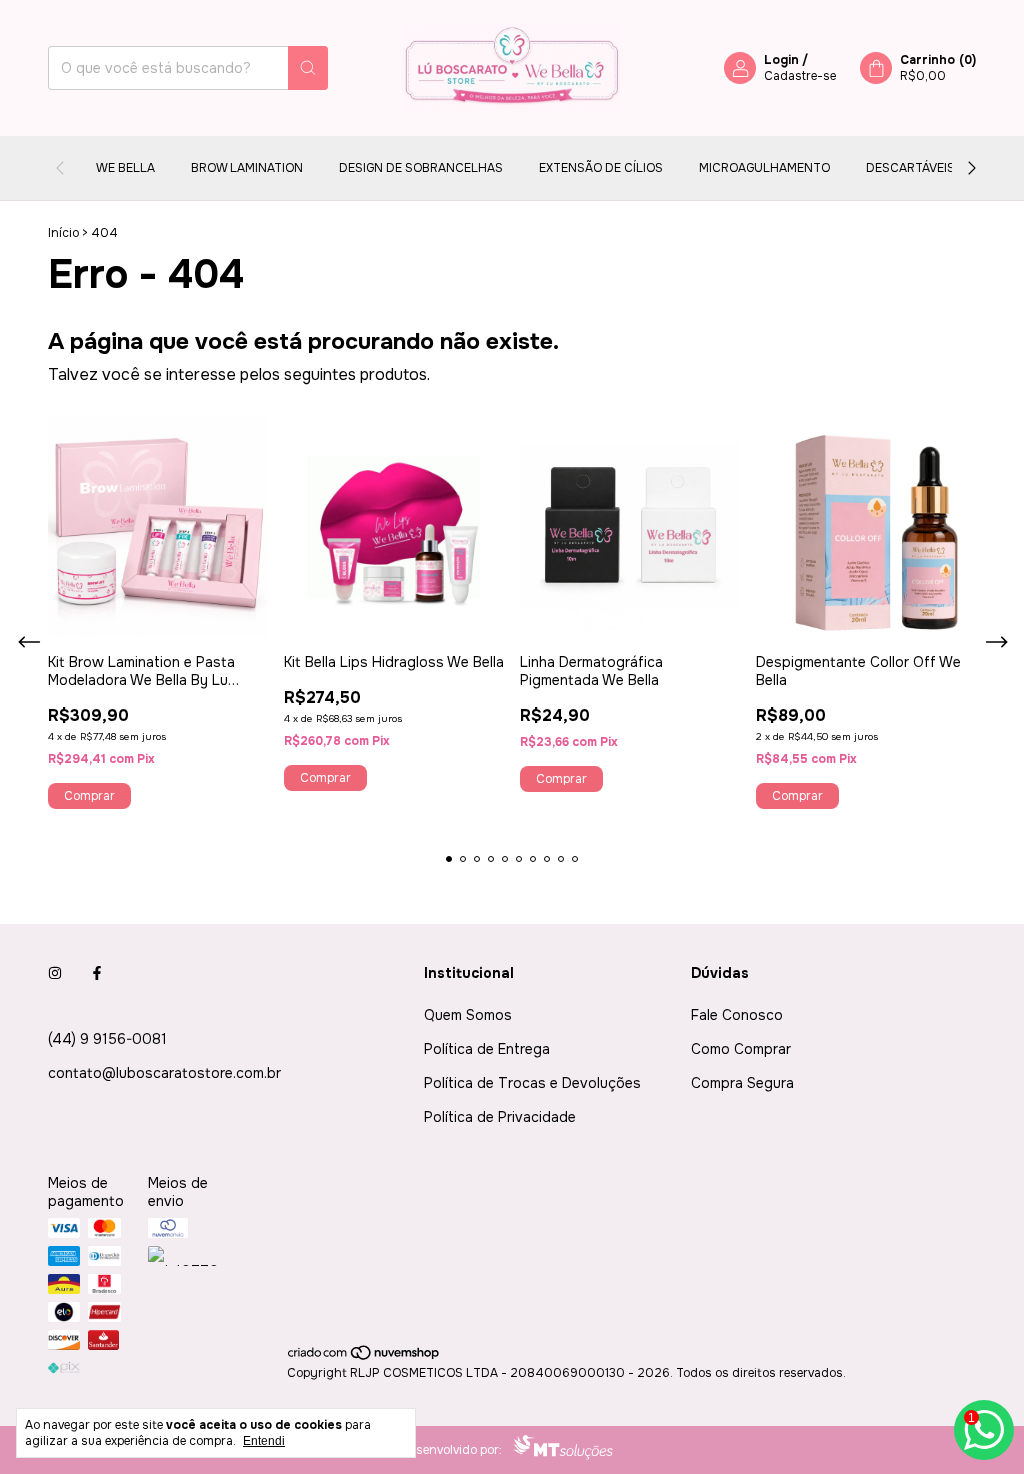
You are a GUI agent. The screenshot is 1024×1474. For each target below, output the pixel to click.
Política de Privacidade (500, 1117)
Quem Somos (468, 1015)
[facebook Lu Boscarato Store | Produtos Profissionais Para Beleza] (97, 973)
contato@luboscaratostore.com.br (164, 1073)
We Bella (125, 168)
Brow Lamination (247, 168)
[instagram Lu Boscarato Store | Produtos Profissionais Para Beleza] (55, 973)
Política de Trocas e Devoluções (532, 1083)
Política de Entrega (487, 1049)
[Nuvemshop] (364, 1357)
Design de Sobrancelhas (421, 168)
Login (781, 60)
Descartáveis (910, 168)
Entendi (264, 1441)
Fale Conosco (737, 1015)
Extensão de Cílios (601, 168)
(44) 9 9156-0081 (107, 1039)
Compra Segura (742, 1083)
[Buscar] (308, 68)
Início (63, 233)
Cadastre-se (800, 76)
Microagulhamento (764, 168)
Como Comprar (741, 1049)
